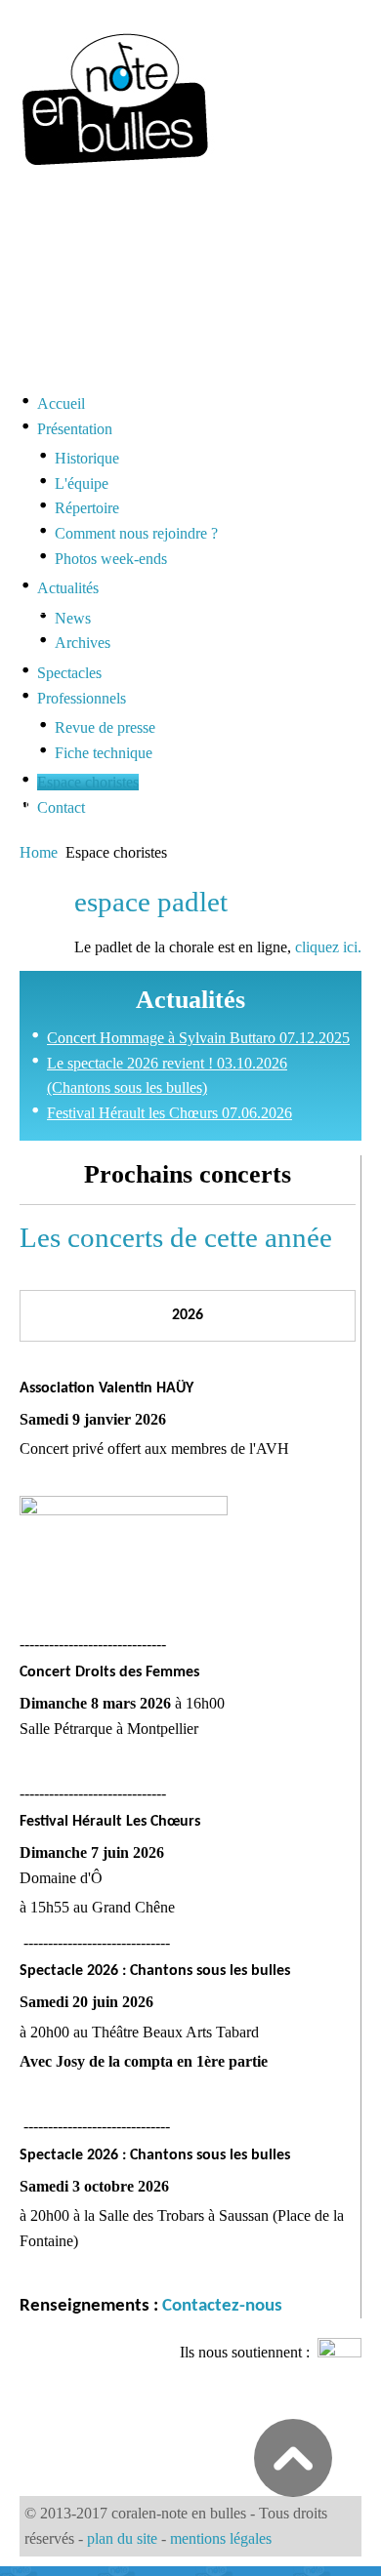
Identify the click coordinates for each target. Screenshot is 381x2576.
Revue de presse (105, 727)
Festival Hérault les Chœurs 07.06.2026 (169, 1113)
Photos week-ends (111, 559)
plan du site (122, 2538)
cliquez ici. (328, 947)
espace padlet (151, 902)
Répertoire (87, 508)
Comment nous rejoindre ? (136, 533)
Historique (87, 458)
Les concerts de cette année (176, 1237)
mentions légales (221, 2538)
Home (39, 852)
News (73, 618)
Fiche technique (104, 753)
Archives (83, 643)
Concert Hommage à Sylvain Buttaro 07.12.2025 (198, 1038)
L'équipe (82, 483)
